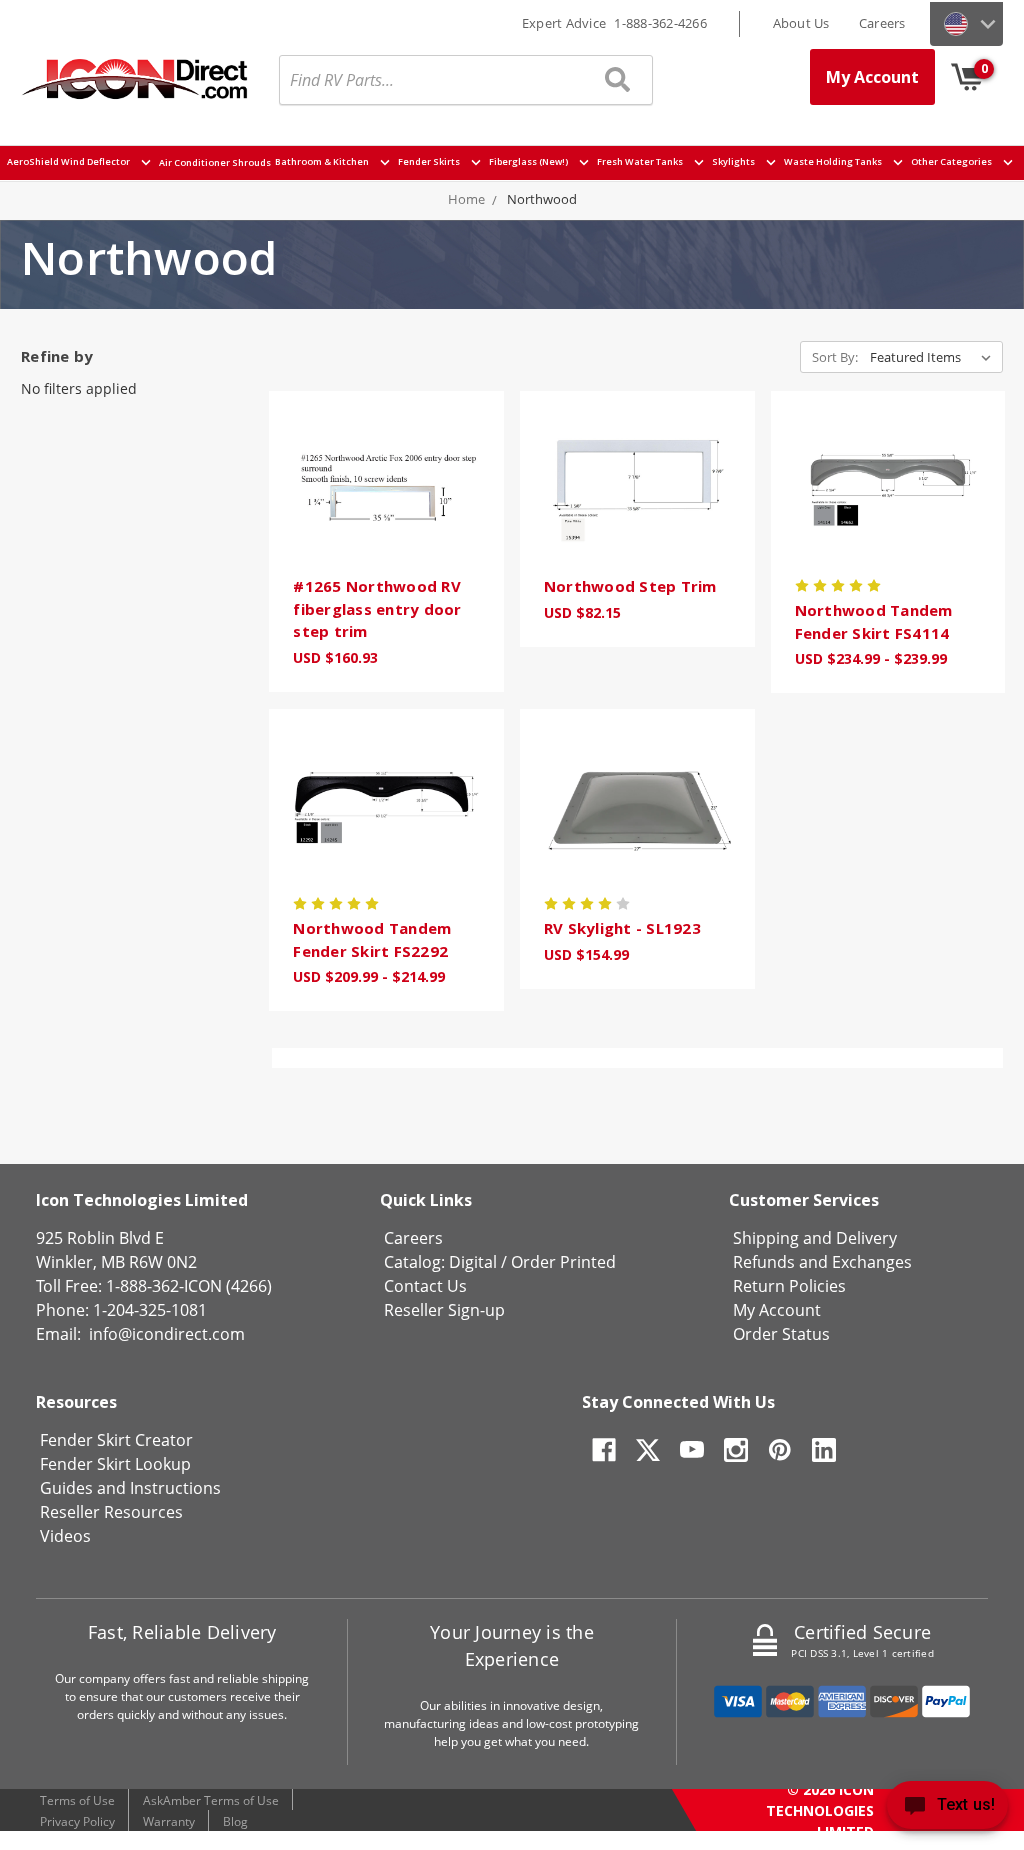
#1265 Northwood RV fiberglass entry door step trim (377, 608)
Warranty (169, 1821)
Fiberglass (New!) (529, 162)
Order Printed (563, 1262)
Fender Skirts (430, 162)
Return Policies (789, 1286)
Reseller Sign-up (444, 1310)
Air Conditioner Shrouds (215, 162)
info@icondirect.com (167, 1334)
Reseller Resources (111, 1512)
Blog (235, 1821)
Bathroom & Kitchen (323, 162)
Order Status (781, 1334)
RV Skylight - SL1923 (622, 928)
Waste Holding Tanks (834, 162)
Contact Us (425, 1286)
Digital (473, 1262)
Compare (380, 515)
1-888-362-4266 (660, 23)
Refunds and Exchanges (822, 1262)
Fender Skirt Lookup (115, 1464)
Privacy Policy (77, 1821)
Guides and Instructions (130, 1488)
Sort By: (835, 357)
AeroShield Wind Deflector (69, 162)
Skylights (734, 162)
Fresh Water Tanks (641, 162)
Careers (882, 23)
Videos (65, 1536)
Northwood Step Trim (630, 586)
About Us (801, 23)
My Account (872, 77)
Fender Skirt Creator (116, 1440)
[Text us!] (947, 1809)
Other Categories (952, 162)
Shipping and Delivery (815, 1238)
